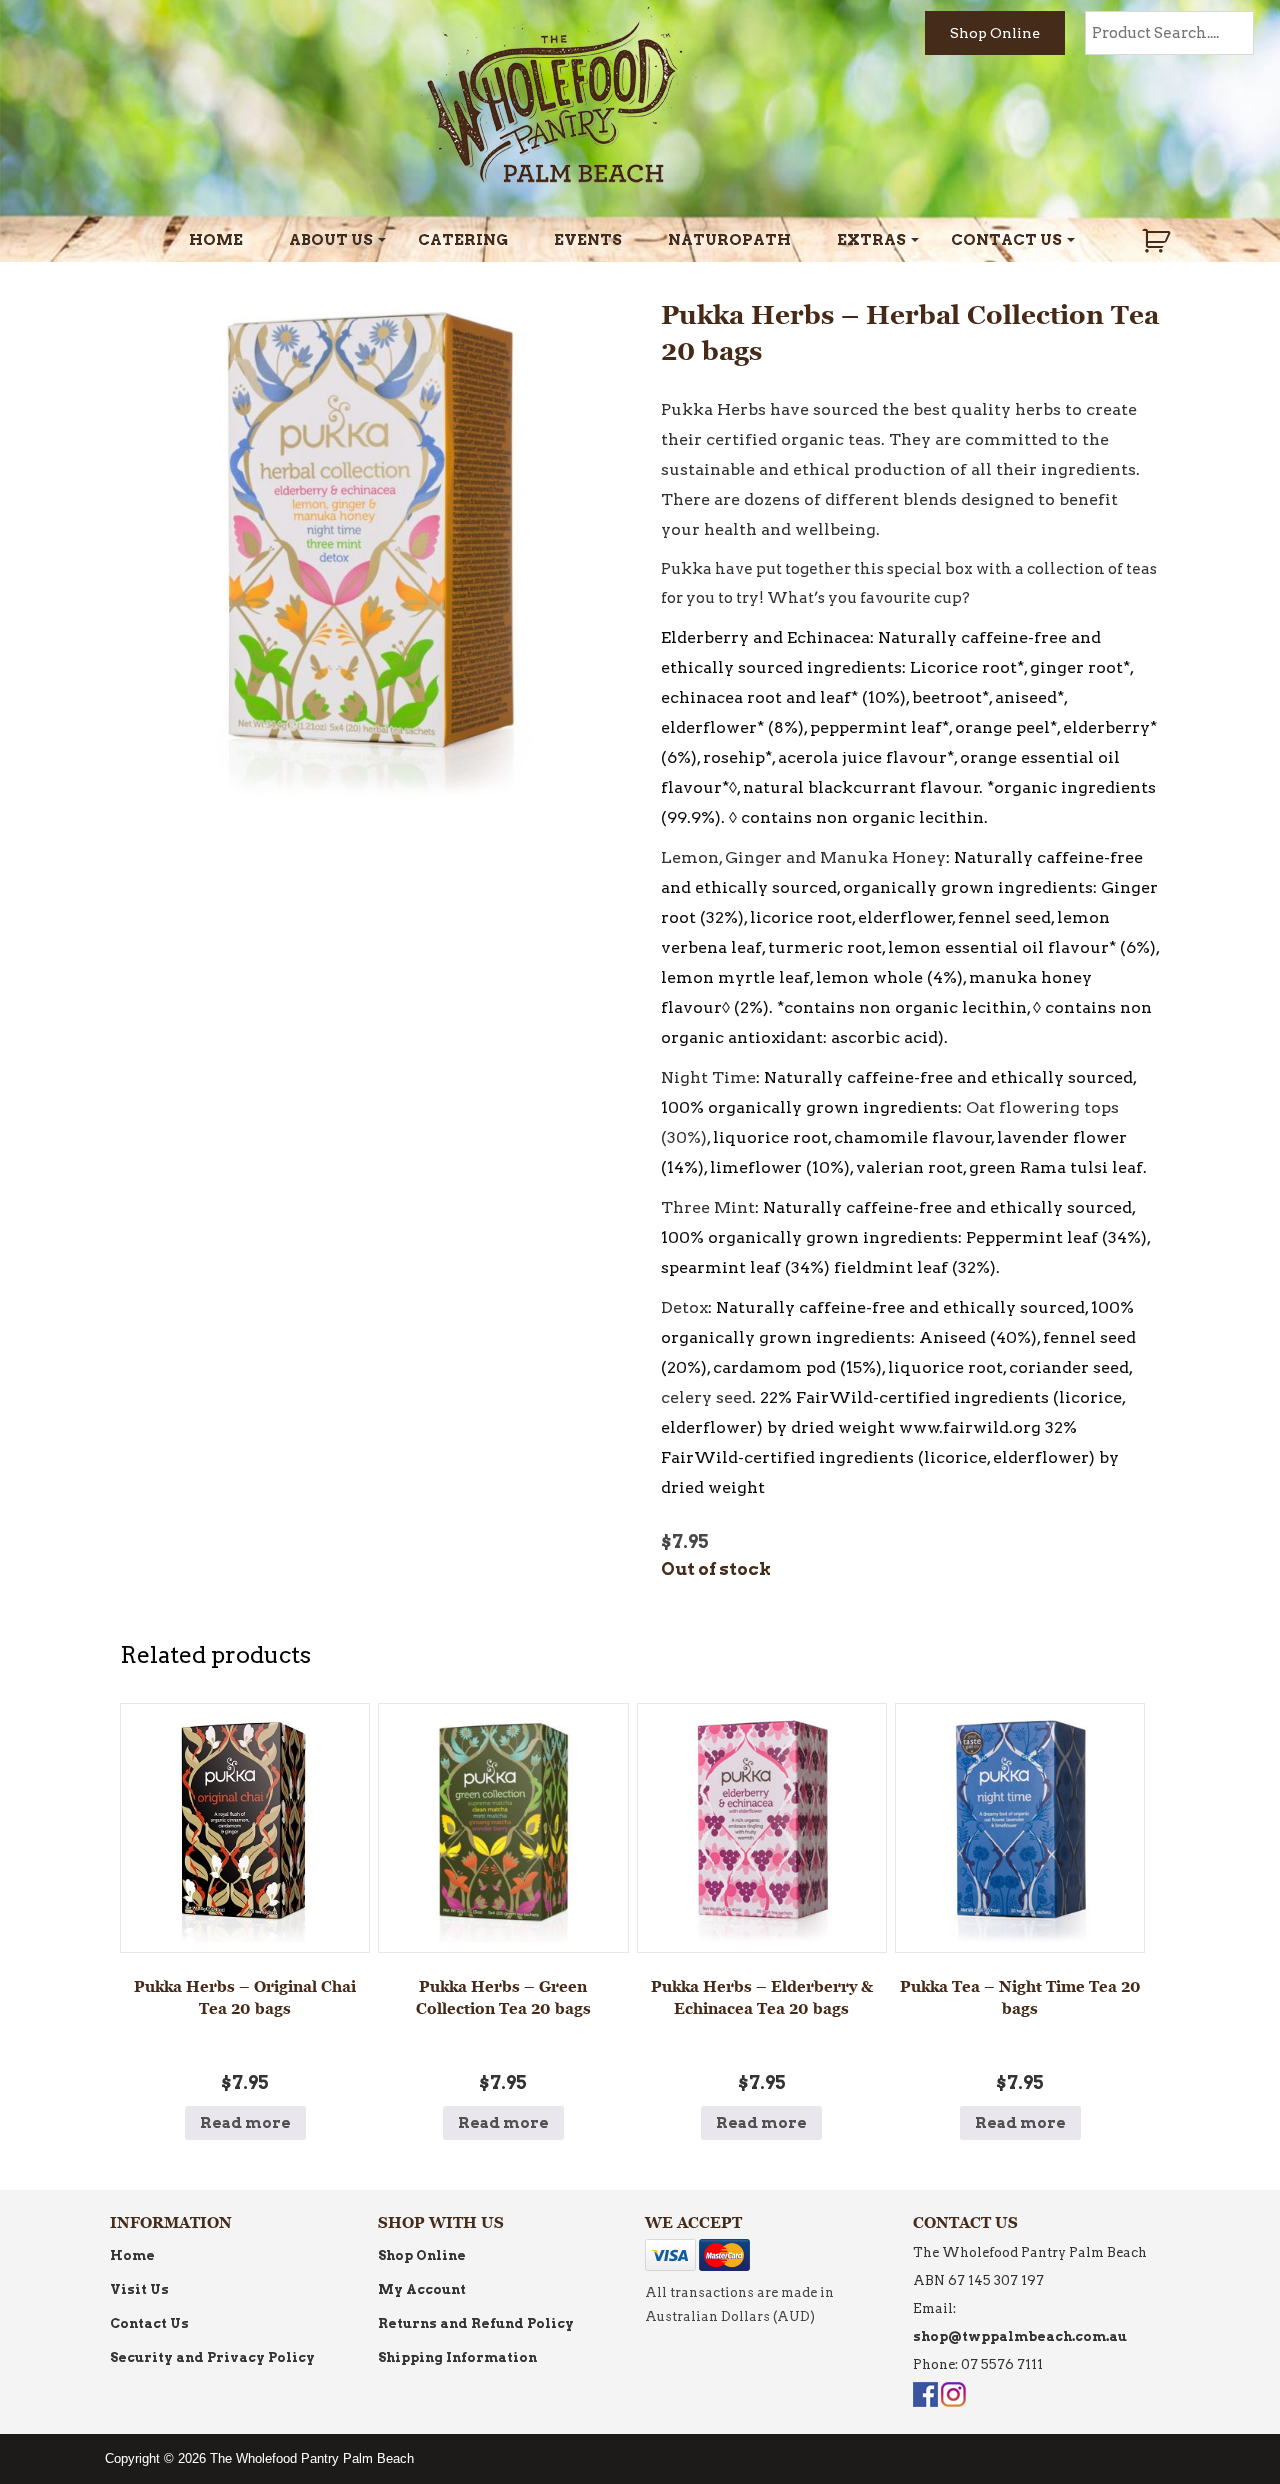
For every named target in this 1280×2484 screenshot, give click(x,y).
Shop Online (995, 33)
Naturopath (729, 240)
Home (216, 240)
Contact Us (1006, 240)
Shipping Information (457, 2357)
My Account (422, 2289)
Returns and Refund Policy (476, 2323)
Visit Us (139, 2289)
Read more (245, 2123)
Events (588, 240)
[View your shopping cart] (1158, 241)
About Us (331, 240)
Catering (463, 240)
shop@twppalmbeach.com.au (1020, 2336)
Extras (871, 240)
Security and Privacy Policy (212, 2357)
